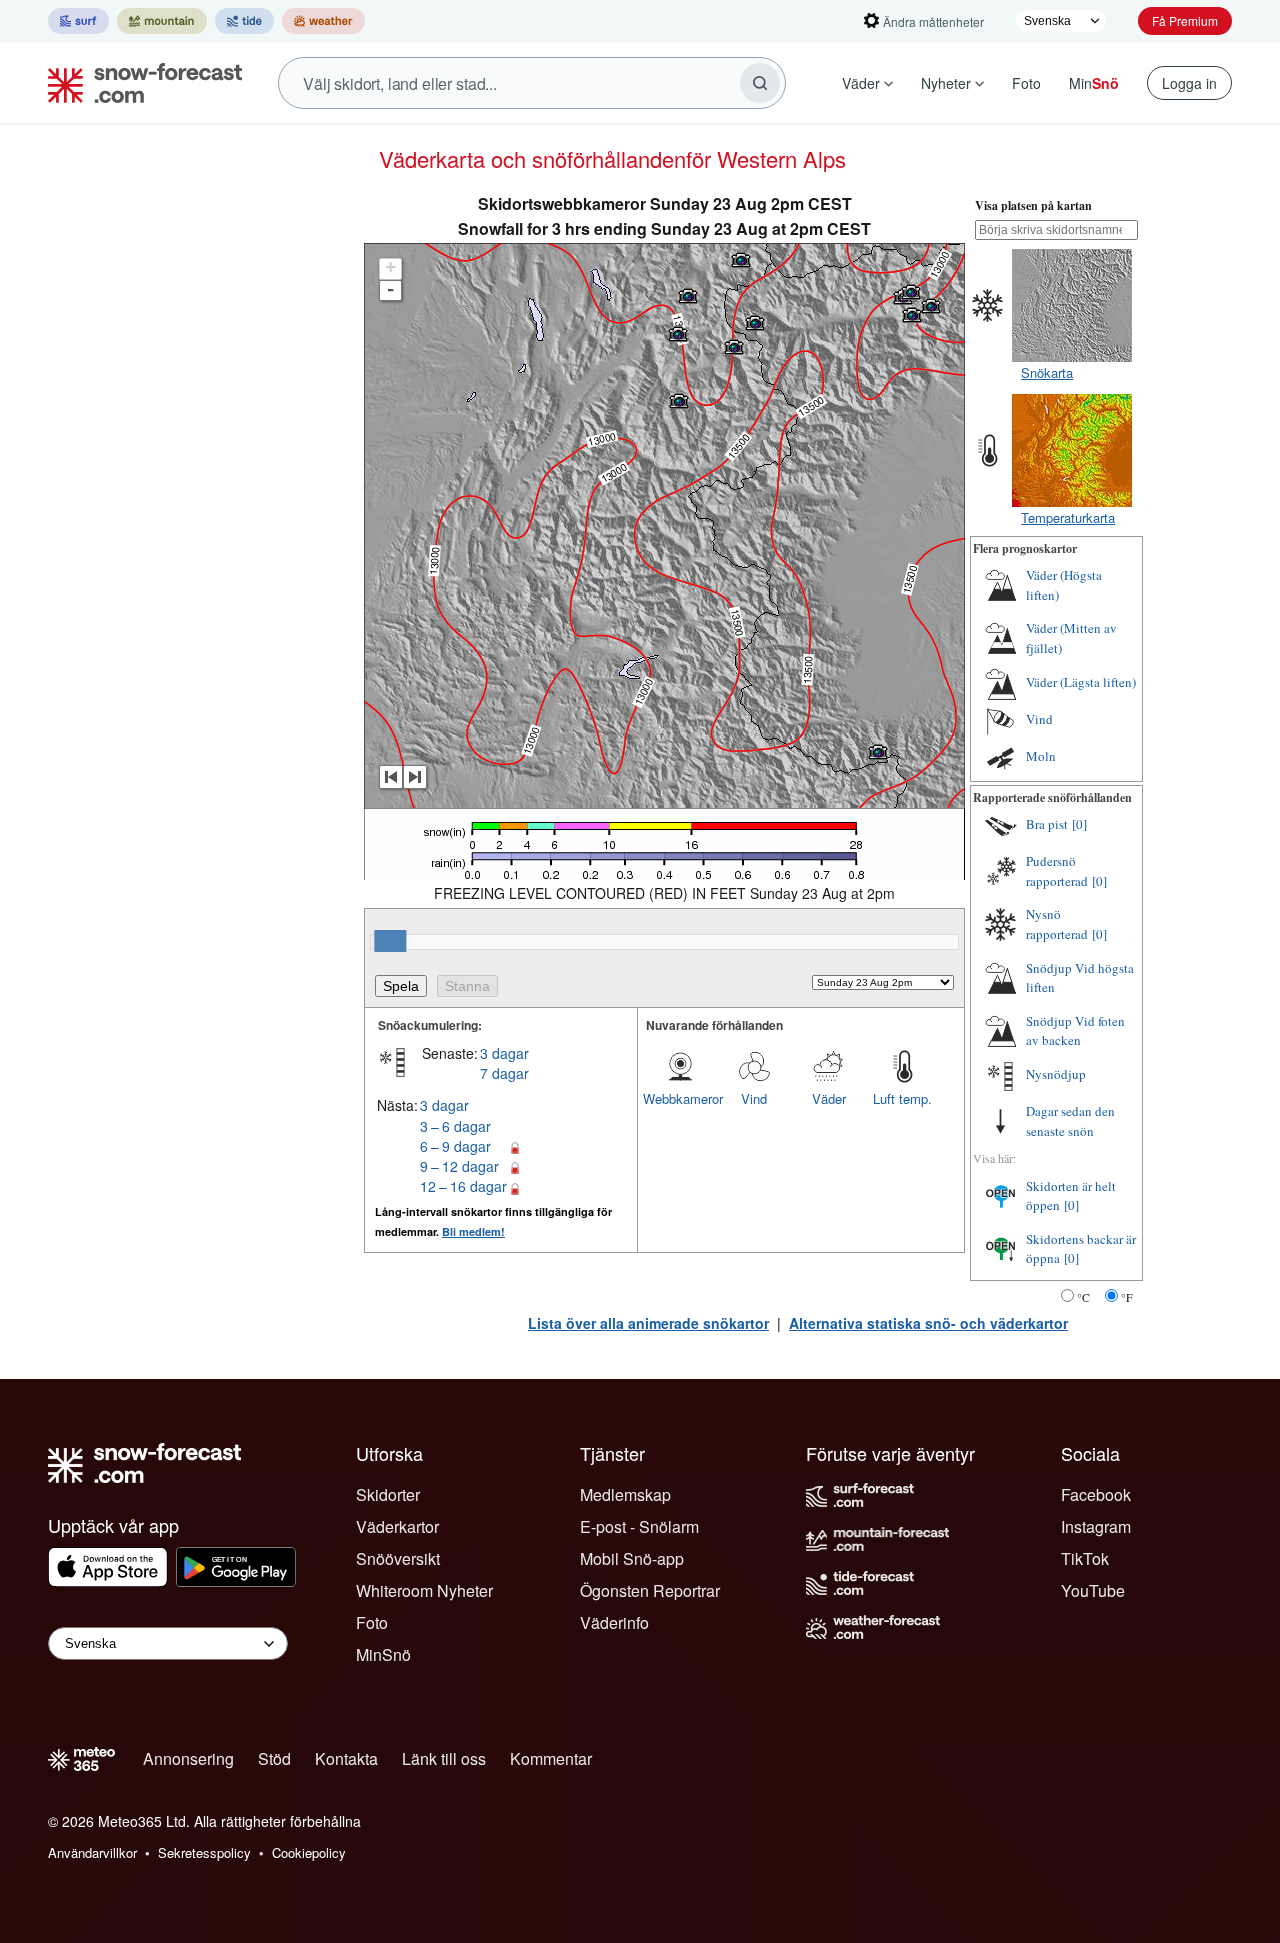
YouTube (1093, 1590)
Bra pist (1047, 824)
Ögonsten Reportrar (650, 1590)
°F (1127, 1297)
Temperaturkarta (1068, 517)
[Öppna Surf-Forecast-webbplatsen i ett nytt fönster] (78, 21)
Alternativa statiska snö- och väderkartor (928, 1323)
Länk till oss (444, 1758)
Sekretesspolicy (204, 1852)
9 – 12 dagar (459, 1166)
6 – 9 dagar (455, 1146)
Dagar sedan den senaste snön (1070, 1121)
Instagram (1096, 1526)
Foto (1026, 83)
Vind (754, 1098)
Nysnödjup (1056, 1074)
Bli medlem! (473, 1231)
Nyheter (946, 83)
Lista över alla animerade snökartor (648, 1323)
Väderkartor (397, 1526)
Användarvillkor (92, 1852)
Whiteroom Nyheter (424, 1590)
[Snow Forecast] (139, 83)
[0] (1079, 824)
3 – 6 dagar (455, 1126)
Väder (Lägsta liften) (1081, 682)
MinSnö (383, 1654)
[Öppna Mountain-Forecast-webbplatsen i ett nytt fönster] (162, 21)
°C (1083, 1297)
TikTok (1085, 1558)
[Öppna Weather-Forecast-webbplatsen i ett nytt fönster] (323, 21)
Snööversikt (398, 1558)
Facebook (1096, 1494)
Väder (861, 83)
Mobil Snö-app (632, 1558)
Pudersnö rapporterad (1057, 871)
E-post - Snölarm (639, 1526)
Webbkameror (680, 1098)
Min (1094, 83)
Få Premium (1185, 20)
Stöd (274, 1758)
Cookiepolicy (309, 1852)
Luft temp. (902, 1098)
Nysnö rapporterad (1057, 924)
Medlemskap (625, 1494)
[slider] (390, 941)
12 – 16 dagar (463, 1186)
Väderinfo (614, 1622)
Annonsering (188, 1758)
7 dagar (504, 1073)
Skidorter (388, 1494)
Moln (1041, 756)
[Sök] (760, 83)
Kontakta (346, 1758)
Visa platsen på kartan (1033, 205)
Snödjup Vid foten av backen (1075, 1031)
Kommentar (551, 1758)
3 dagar (504, 1053)
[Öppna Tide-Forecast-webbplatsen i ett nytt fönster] (244, 21)
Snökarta (1047, 372)
